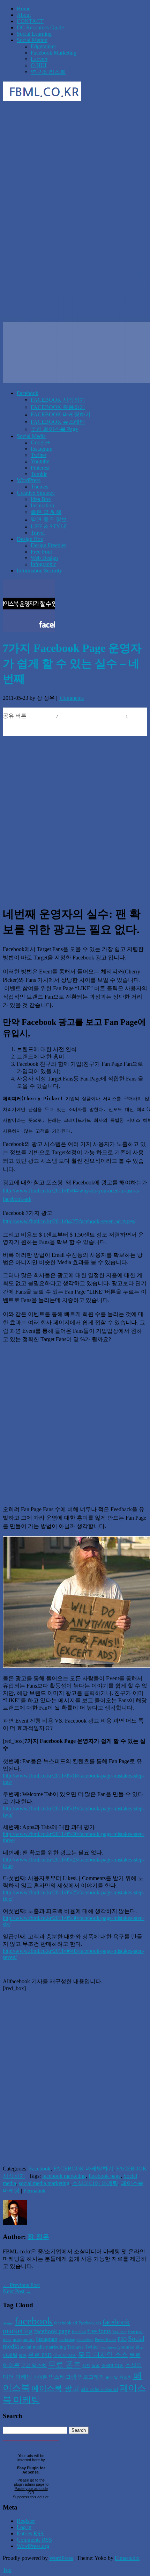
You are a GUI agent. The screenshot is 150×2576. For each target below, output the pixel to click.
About (24, 15)
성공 (96, 2366)
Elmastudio (127, 2558)
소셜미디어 (112, 2366)
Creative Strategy (36, 493)
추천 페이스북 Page (54, 429)
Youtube (40, 461)
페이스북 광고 (55, 2388)
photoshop (85, 2340)
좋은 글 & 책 (46, 512)
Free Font (41, 552)
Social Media (31, 436)
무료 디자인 (65, 2355)
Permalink (35, 2191)
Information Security (39, 571)
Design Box (30, 539)
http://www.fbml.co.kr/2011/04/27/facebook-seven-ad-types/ (69, 1221)
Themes (39, 487)
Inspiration (42, 505)
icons (7, 2340)
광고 (140, 2347)
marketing (67, 2340)
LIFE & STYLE (49, 526)
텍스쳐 (126, 2377)
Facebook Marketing (54, 53)
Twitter (39, 455)
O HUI (39, 65)
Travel (38, 533)
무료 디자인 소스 (103, 2355)
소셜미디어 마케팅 (95, 2183)
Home (24, 9)
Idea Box (41, 499)
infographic (24, 2339)
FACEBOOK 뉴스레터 (58, 422)
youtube (126, 2347)
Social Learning (34, 34)
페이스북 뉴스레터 (100, 2389)
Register (26, 2521)
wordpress (109, 2347)
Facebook (28, 393)
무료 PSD (40, 2355)
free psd (135, 2332)
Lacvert (39, 59)
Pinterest (40, 468)
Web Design (44, 558)
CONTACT (30, 21)
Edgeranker (43, 46)
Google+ (40, 442)
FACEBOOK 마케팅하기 (61, 414)
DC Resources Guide (40, 27)
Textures (75, 2347)
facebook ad (66, 2323)
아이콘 (40, 2377)
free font (79, 2332)
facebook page (105, 2176)
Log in (24, 2527)
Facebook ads (90, 2323)
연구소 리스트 (48, 72)
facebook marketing (64, 2176)
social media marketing (44, 2183)
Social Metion (32, 40)
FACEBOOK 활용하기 (58, 407)
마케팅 (10, 2355)
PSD (122, 2339)
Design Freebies (48, 545)
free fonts (99, 2331)
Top (7, 2570)
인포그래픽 (91, 2377)
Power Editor (106, 2340)
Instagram (42, 449)
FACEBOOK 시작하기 (58, 400)
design (8, 2323)
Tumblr (39, 474)
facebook (34, 2321)
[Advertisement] (75, 182)
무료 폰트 (65, 2365)
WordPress (29, 480)
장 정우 (38, 2237)
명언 (23, 2356)
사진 (86, 2366)
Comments (71, 698)
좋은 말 (112, 2377)
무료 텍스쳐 (34, 2365)
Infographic (43, 564)
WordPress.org (33, 2546)
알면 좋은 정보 (49, 519)
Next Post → (17, 2291)
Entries (30, 2533)
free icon (119, 2332)
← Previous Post (21, 2285)
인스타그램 (62, 2377)
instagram (47, 2339)
